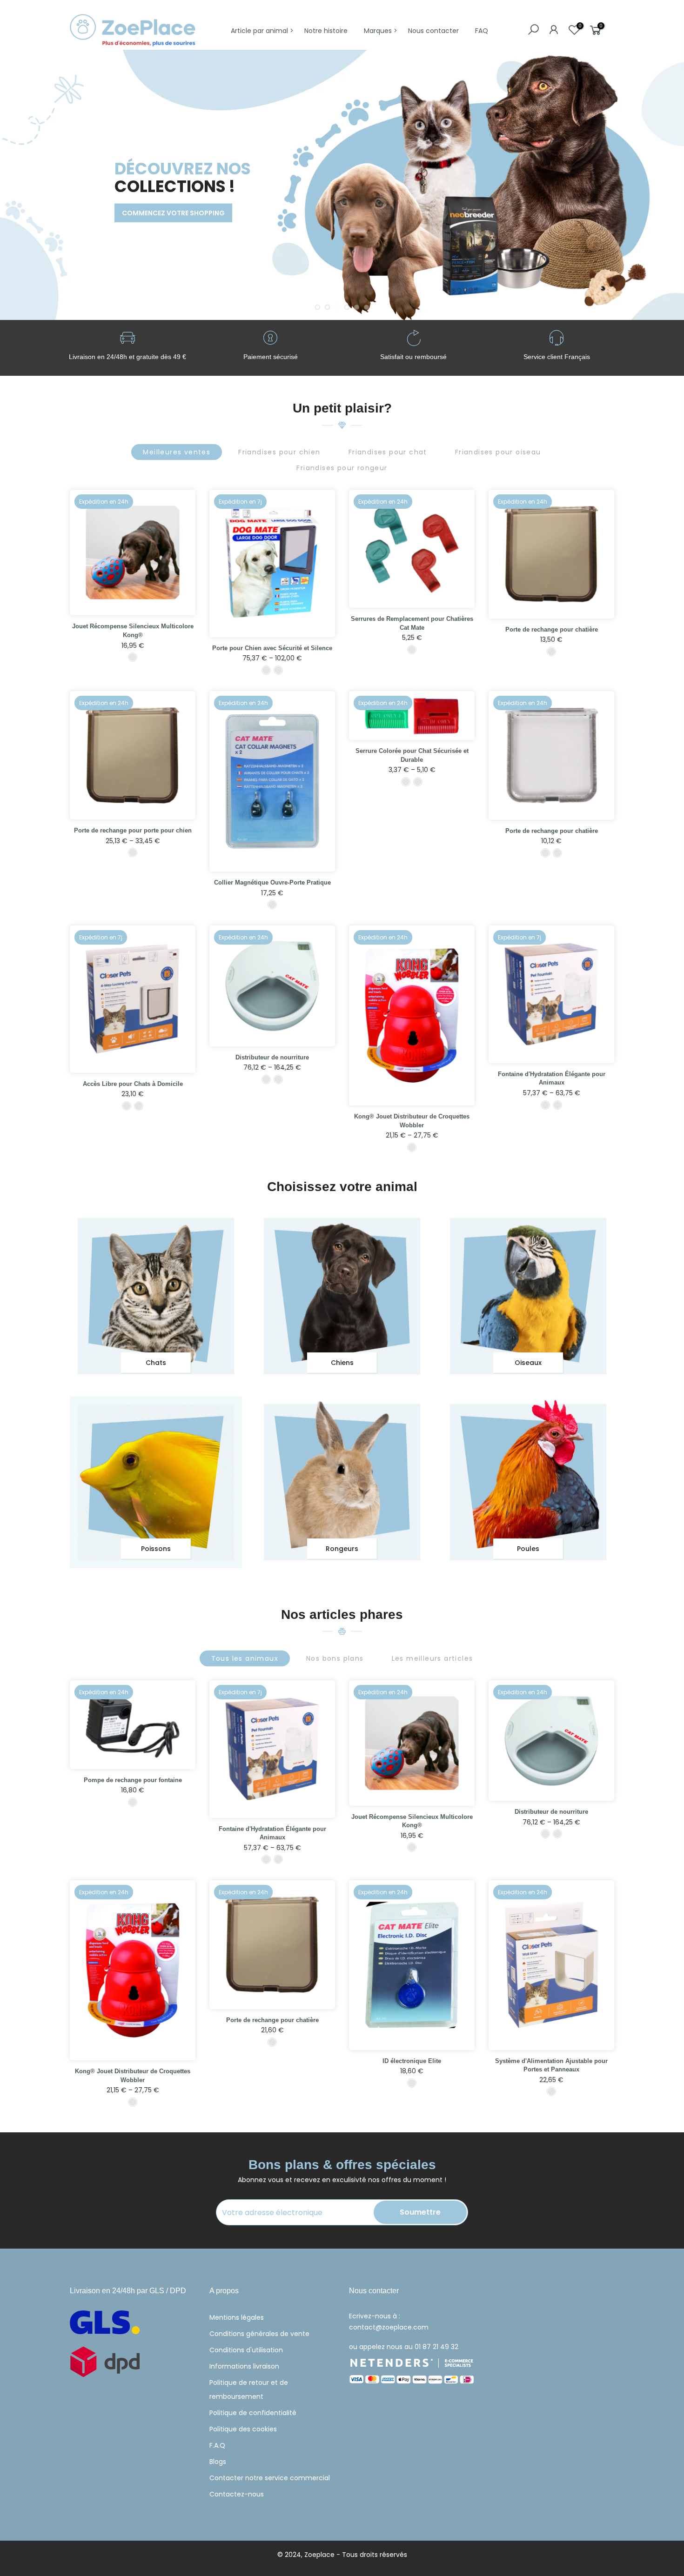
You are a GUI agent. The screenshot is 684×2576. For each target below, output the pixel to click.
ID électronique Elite (412, 2061)
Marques (378, 31)
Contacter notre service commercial (270, 2478)
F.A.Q (217, 2445)
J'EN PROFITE (105, 228)
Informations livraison (244, 2366)
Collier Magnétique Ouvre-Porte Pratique (272, 882)
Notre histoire (326, 31)
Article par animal (259, 31)
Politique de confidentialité (253, 2413)
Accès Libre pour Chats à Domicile (133, 1084)
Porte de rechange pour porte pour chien (133, 830)
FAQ (482, 31)
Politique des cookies (243, 2429)
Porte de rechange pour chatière (552, 629)
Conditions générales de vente (259, 2334)
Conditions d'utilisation (246, 2350)
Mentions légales (237, 2317)
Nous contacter (433, 31)
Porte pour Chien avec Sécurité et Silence (272, 648)
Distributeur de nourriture (272, 1057)
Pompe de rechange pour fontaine (133, 1780)
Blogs (218, 2462)
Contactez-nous (237, 2494)
